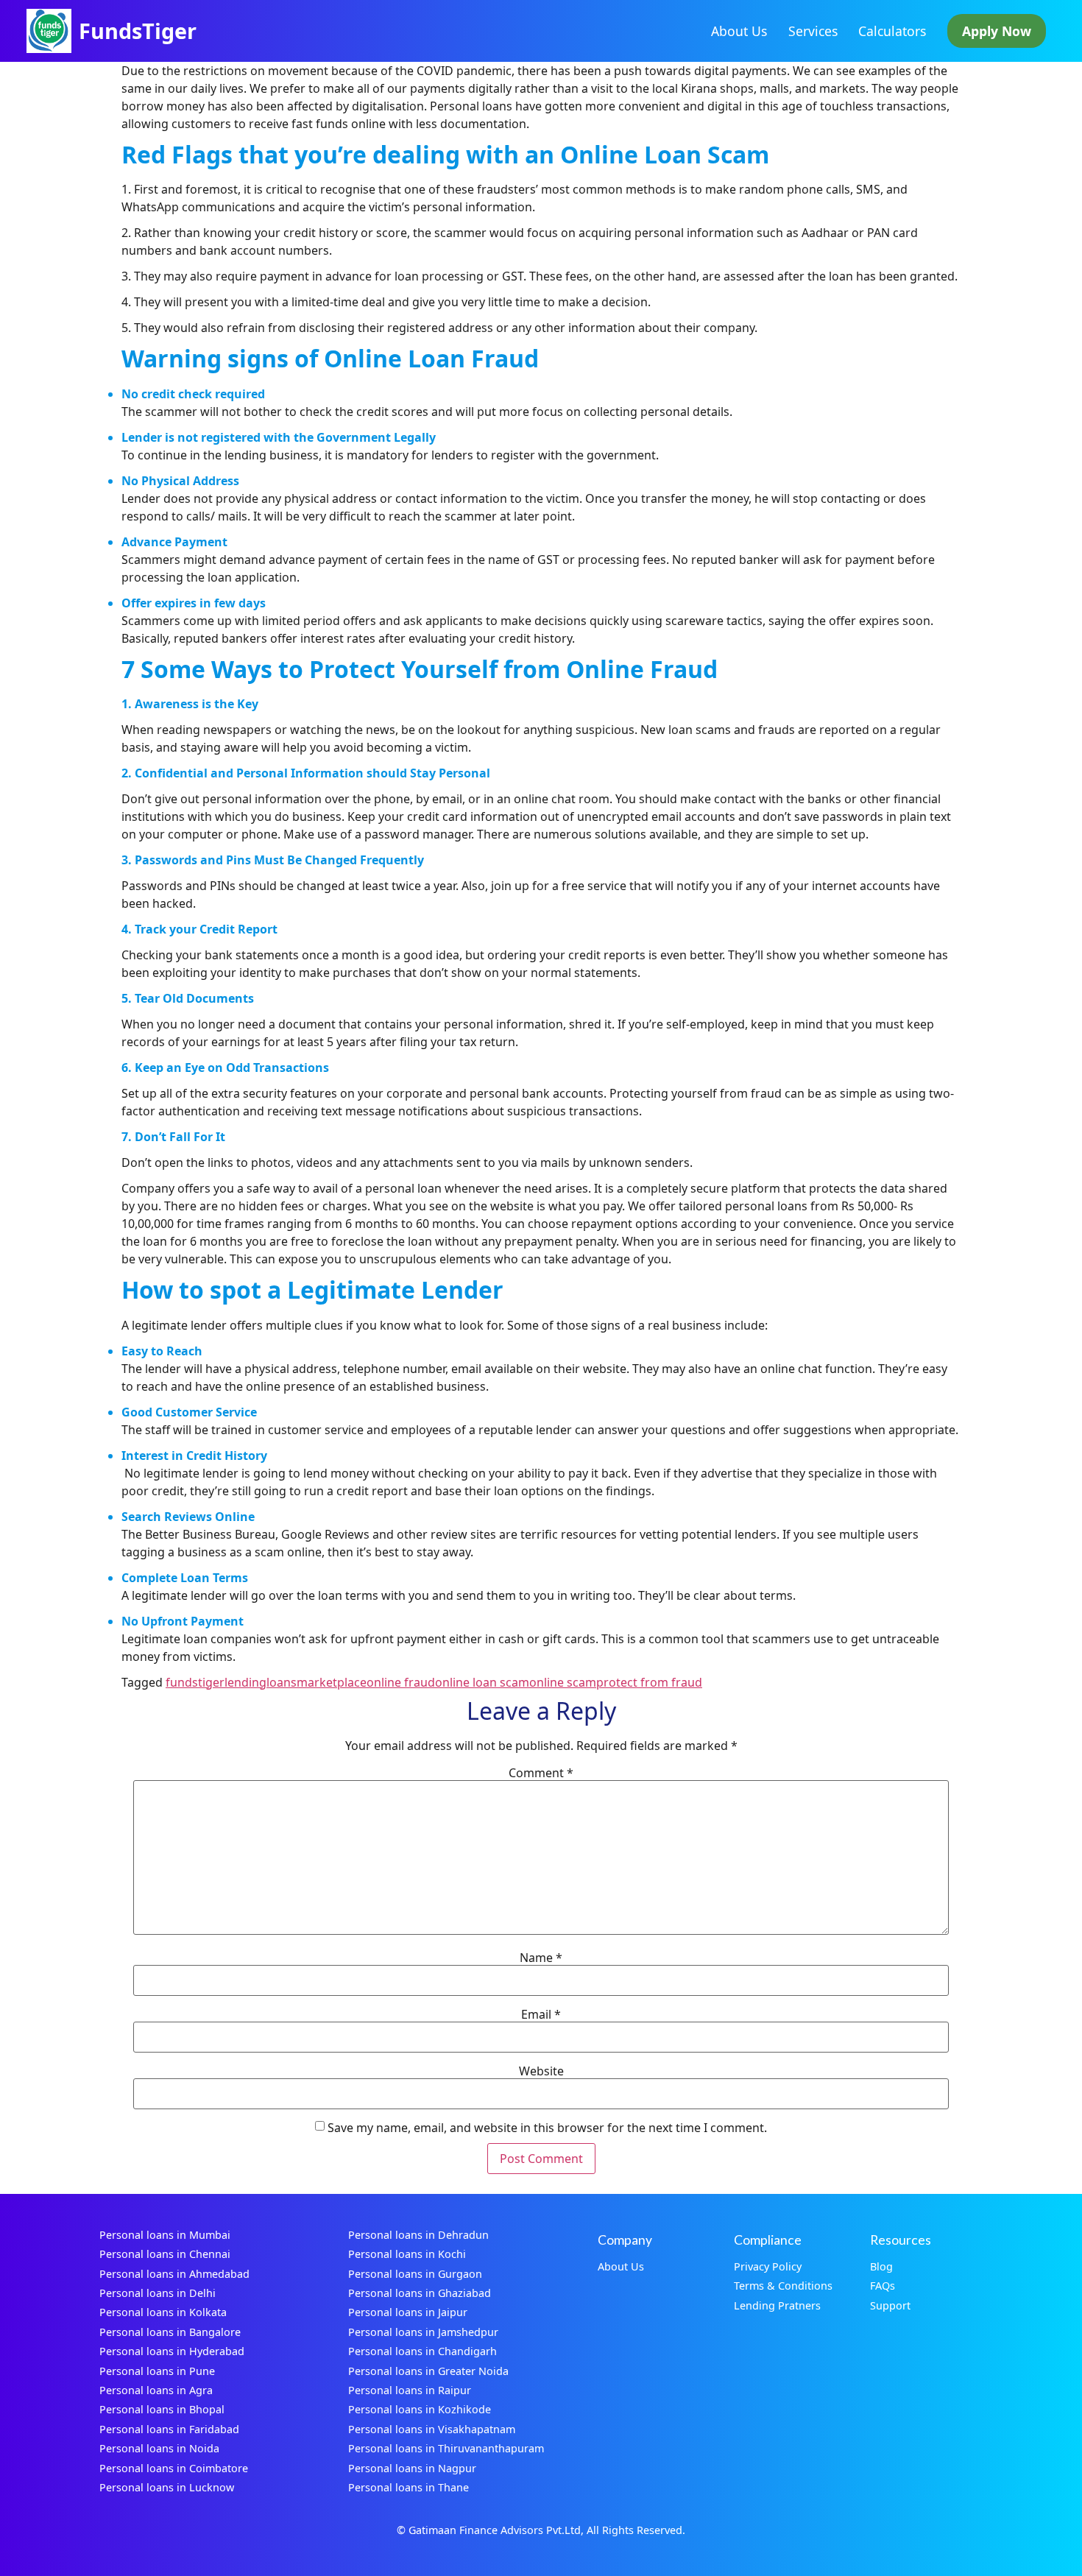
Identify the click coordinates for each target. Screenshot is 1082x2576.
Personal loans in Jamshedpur (423, 2332)
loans (282, 1682)
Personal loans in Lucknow (167, 2487)
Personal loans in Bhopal (162, 2409)
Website (541, 2071)
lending (245, 1682)
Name (541, 1958)
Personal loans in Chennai (165, 2254)
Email (541, 2014)
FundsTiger (138, 31)
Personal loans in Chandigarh (422, 2351)
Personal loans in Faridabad (169, 2429)
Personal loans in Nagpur (412, 2468)
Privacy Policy (768, 2266)
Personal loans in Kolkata (163, 2312)
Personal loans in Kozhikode (420, 2409)
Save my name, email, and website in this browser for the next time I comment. (547, 2128)
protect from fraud (649, 1682)
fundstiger (195, 1682)
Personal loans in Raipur (410, 2390)
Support (890, 2305)
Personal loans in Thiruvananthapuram (446, 2448)
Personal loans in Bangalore (170, 2332)
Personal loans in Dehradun (418, 2235)
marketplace (332, 1682)
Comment (541, 1773)
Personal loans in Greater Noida (428, 2371)
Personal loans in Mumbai (165, 2235)
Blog (881, 2266)
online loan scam (482, 1682)
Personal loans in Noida (159, 2448)
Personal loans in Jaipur (408, 2312)
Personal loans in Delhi (158, 2293)
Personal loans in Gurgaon (415, 2274)
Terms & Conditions (783, 2286)
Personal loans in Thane (409, 2487)
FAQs (883, 2286)
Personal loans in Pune (157, 2371)
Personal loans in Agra (156, 2390)
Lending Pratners (777, 2305)
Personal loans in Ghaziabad (420, 2293)
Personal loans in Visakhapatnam (432, 2429)
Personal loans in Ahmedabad (174, 2274)
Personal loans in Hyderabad (172, 2351)
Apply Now (997, 31)
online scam (563, 1682)
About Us (739, 31)
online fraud (401, 1682)
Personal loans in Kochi (407, 2254)
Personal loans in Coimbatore (174, 2468)
